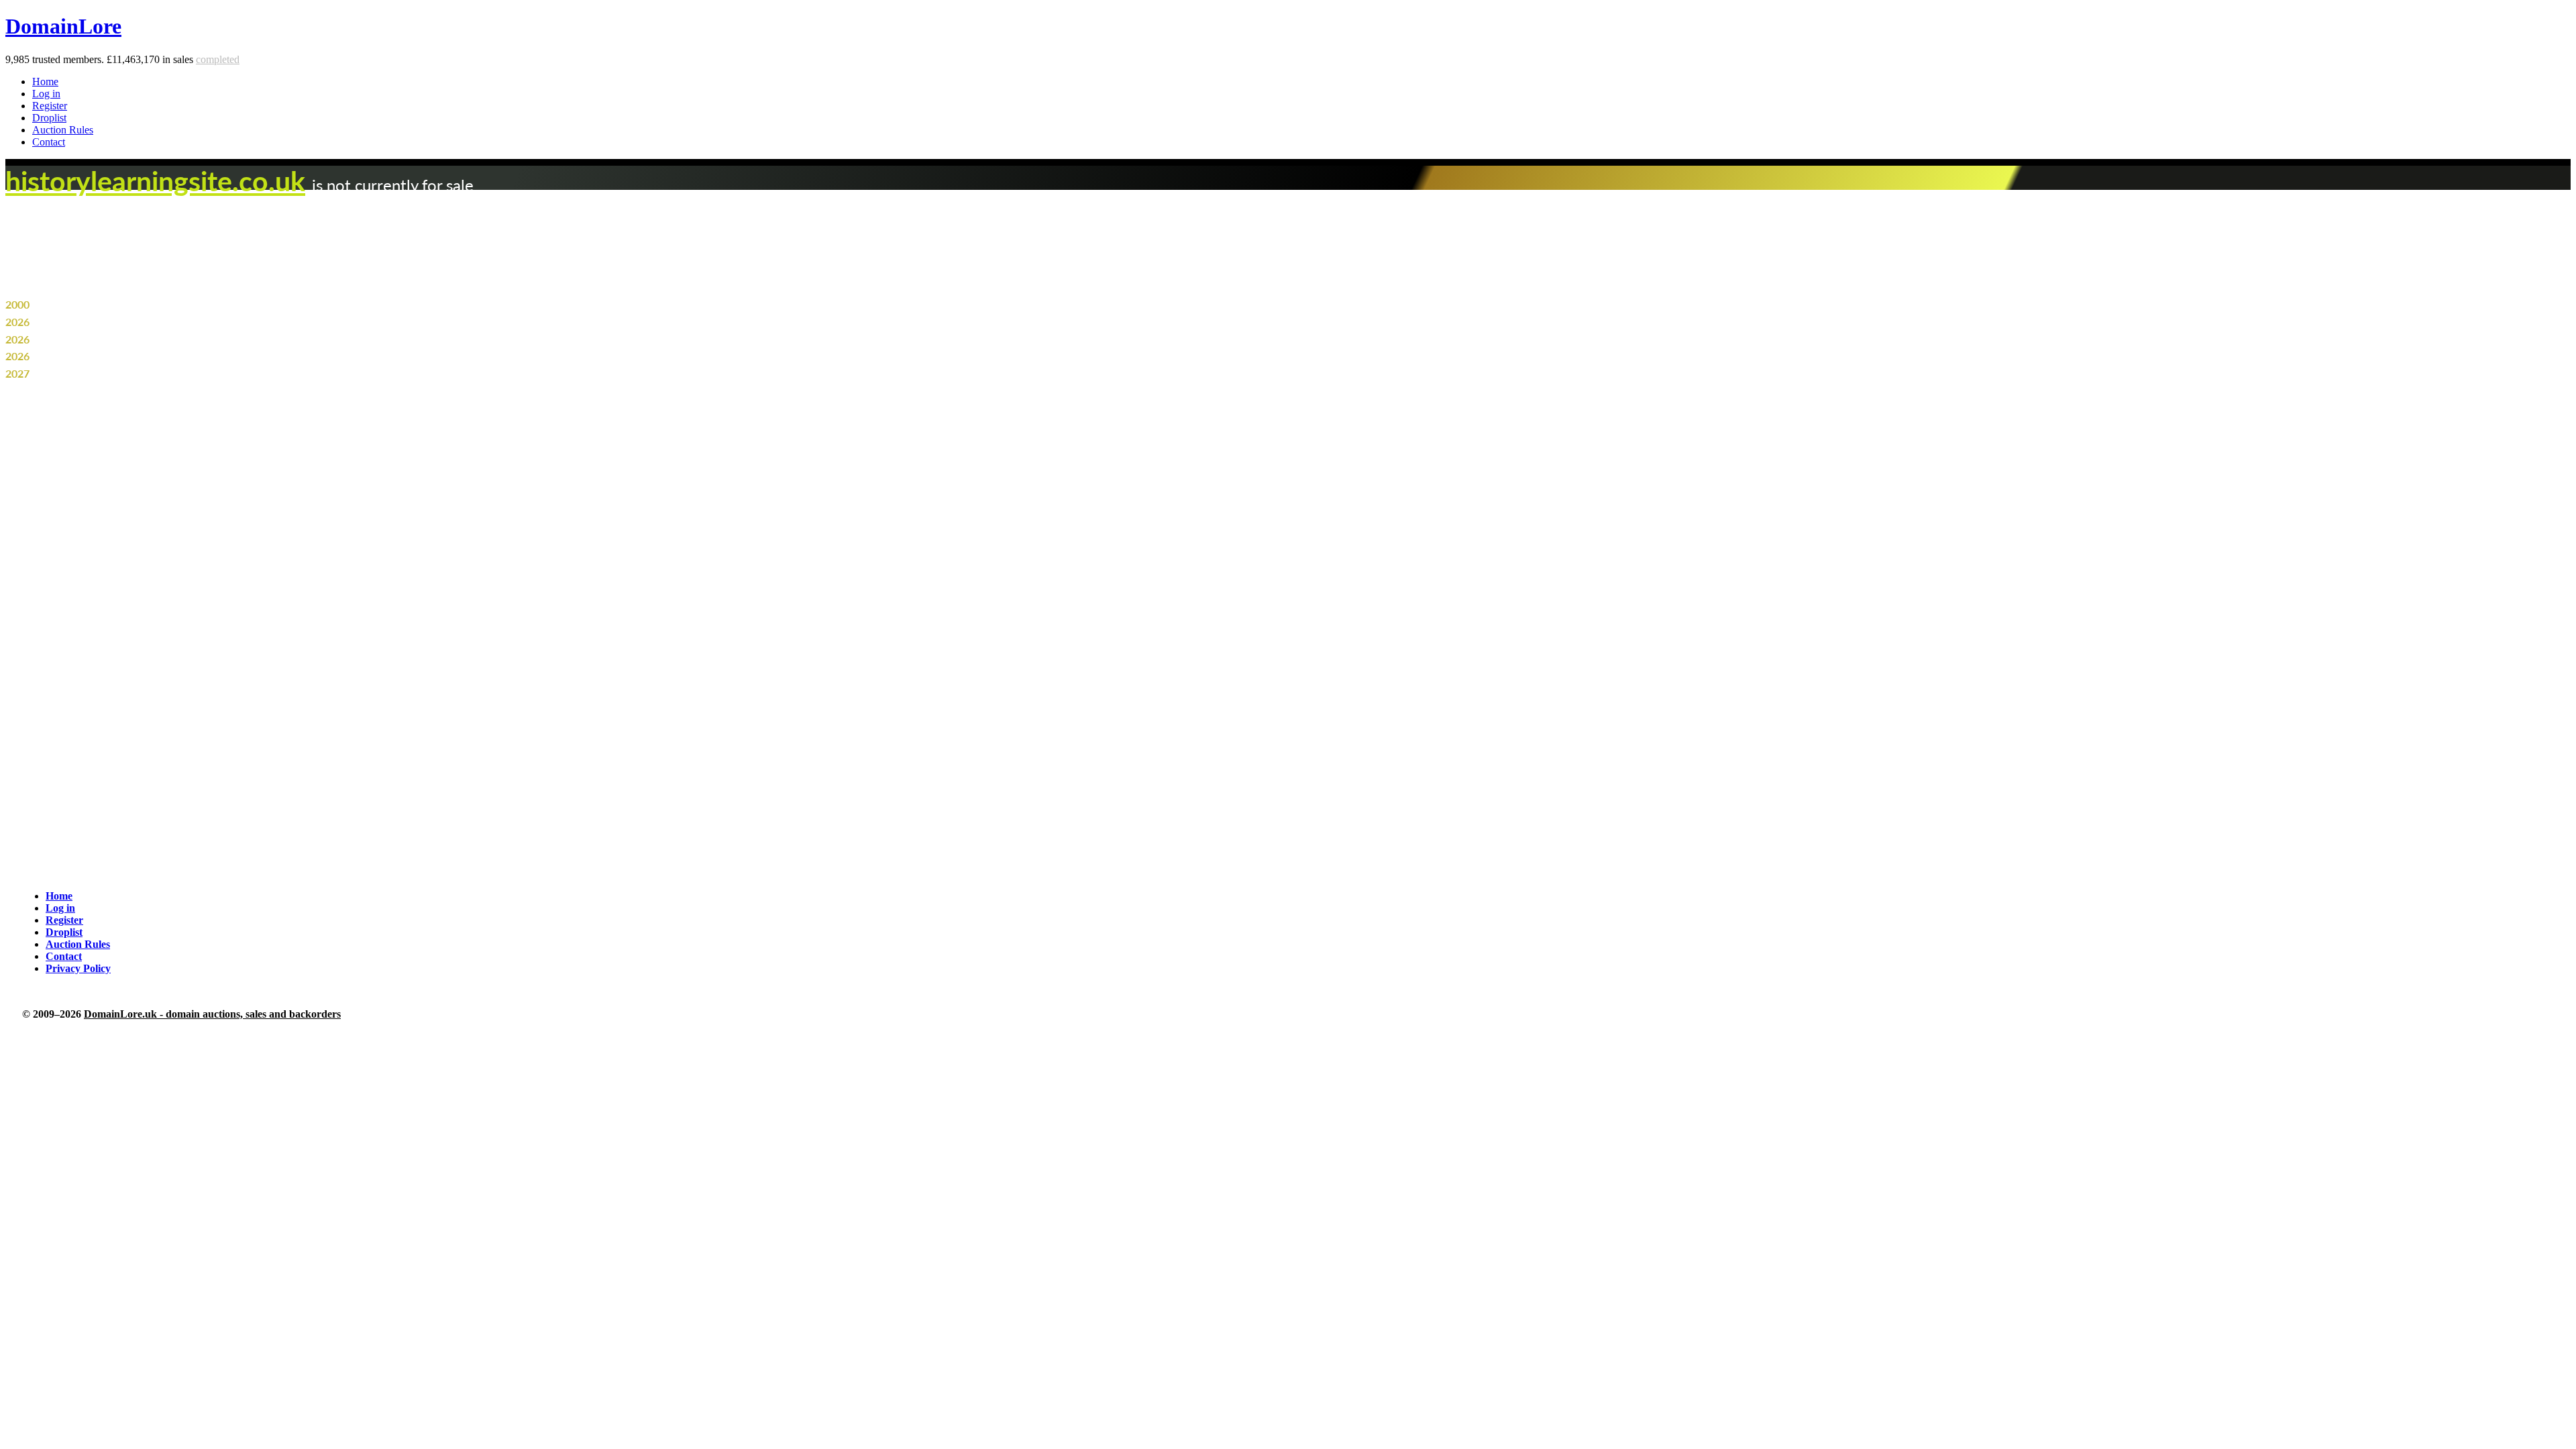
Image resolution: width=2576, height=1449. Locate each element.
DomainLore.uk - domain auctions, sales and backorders (212, 1014)
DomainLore (63, 26)
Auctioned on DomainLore (94, 356)
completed (218, 59)
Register (50, 106)
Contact (49, 142)
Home (45, 82)
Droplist (49, 118)
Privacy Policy (78, 968)
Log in (46, 94)
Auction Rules (63, 130)
